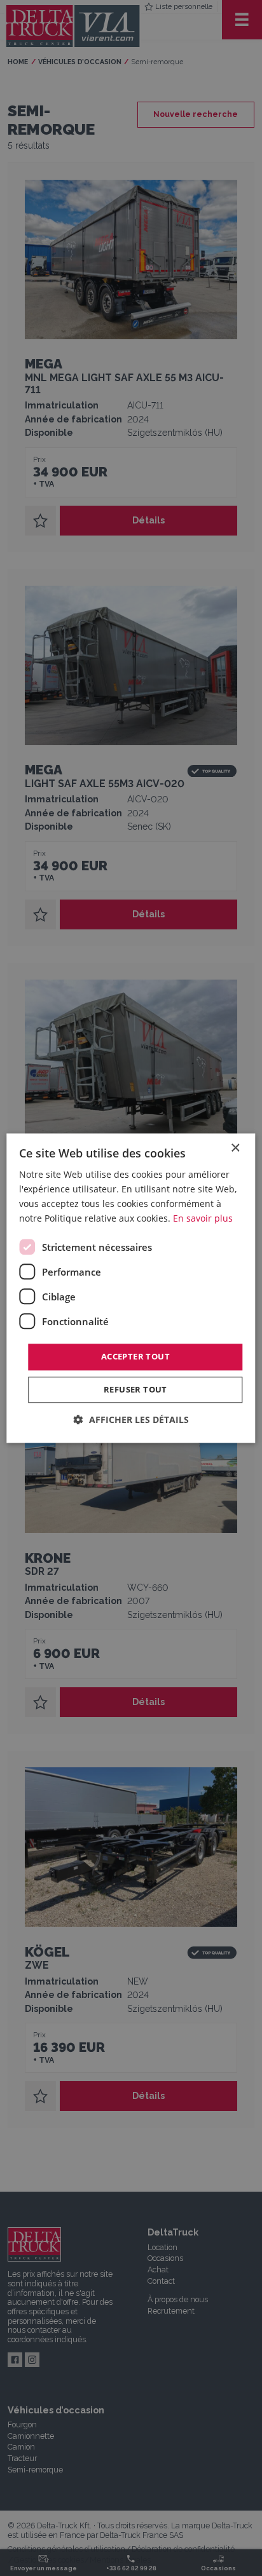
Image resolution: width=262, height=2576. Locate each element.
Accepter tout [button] (135, 1357)
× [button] (235, 1148)
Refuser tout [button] (135, 1389)
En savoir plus (203, 1218)
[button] (131, 1419)
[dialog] (131, 1288)
